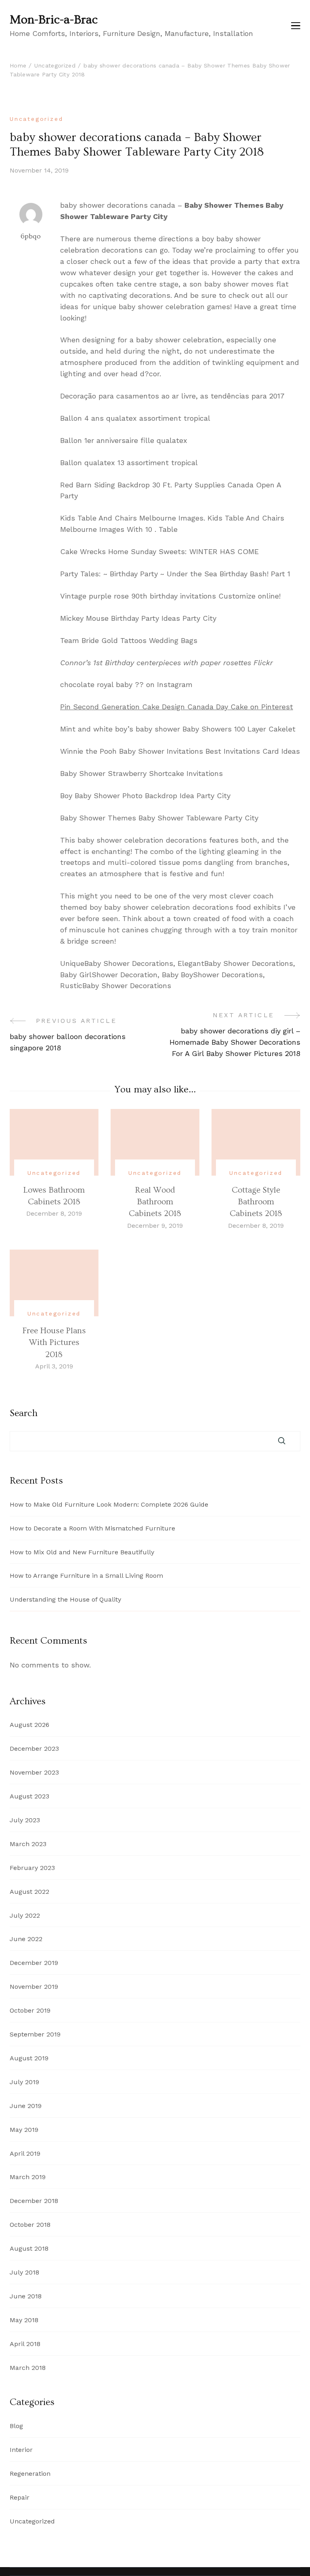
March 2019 (28, 2177)
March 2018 (28, 2368)
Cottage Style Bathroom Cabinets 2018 (256, 1202)
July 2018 (24, 2272)
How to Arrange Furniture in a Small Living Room (86, 1576)
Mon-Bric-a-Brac (54, 20)
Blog (16, 2426)
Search (24, 1413)
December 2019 (34, 1963)
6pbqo (31, 236)
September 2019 (35, 2034)
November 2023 (34, 1772)
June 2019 (26, 2106)
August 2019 (29, 2058)
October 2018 (30, 2225)
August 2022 (29, 1892)
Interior (21, 2450)
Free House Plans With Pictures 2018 (54, 1343)
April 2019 (25, 2153)
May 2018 (24, 2320)
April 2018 (25, 2344)
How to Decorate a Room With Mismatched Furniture (92, 1528)
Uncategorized (36, 119)
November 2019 (34, 1987)
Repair (20, 2497)
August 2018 (29, 2248)
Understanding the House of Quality (65, 1599)
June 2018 (26, 2296)
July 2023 (25, 1820)
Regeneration (30, 2474)
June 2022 (26, 1939)
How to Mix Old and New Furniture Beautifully (82, 1552)
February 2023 (32, 1868)
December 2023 (34, 1749)
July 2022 (25, 1915)
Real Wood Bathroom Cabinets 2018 (155, 1202)
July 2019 (24, 2082)
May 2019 (24, 2130)
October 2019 (30, 2010)
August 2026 (29, 1725)
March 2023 (28, 1844)
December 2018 (34, 2201)
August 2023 (29, 1796)
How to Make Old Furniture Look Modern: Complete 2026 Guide (109, 1504)
